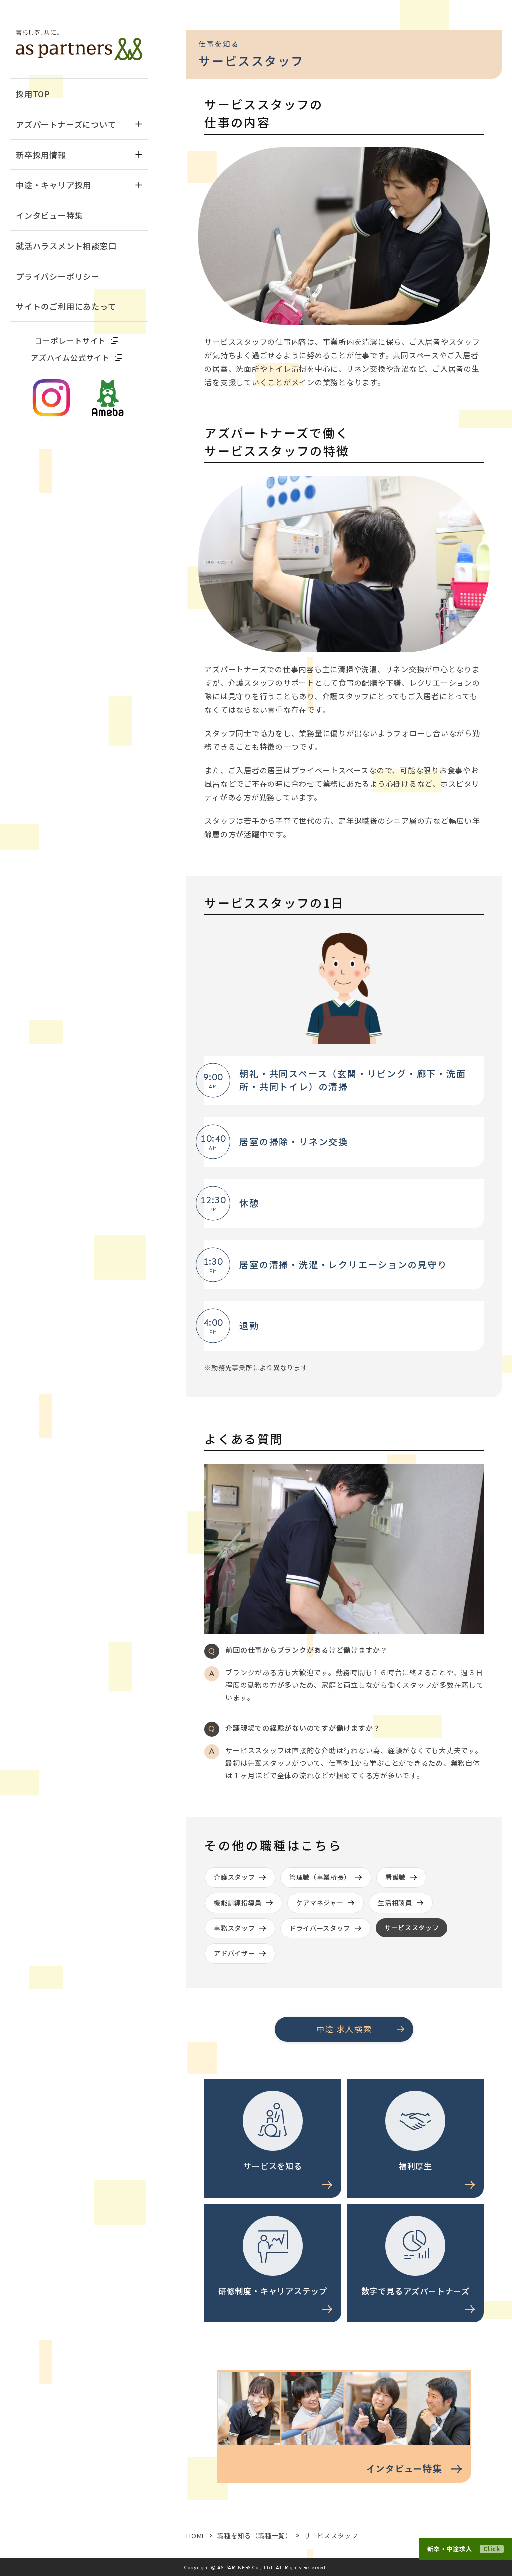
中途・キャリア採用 (54, 185)
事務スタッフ (234, 1928)
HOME (196, 2535)
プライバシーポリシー (58, 276)
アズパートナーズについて (66, 124)
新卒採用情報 (41, 155)
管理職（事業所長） (320, 1877)
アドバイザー (234, 1953)
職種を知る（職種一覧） (255, 2535)
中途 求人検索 (344, 2029)
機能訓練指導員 (238, 1902)
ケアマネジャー (320, 1902)
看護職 (396, 1877)
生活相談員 (395, 1902)
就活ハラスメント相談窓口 (66, 246)
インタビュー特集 (49, 215)
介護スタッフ (234, 1877)
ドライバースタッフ (320, 1928)
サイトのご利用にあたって (66, 306)
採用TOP (33, 94)
